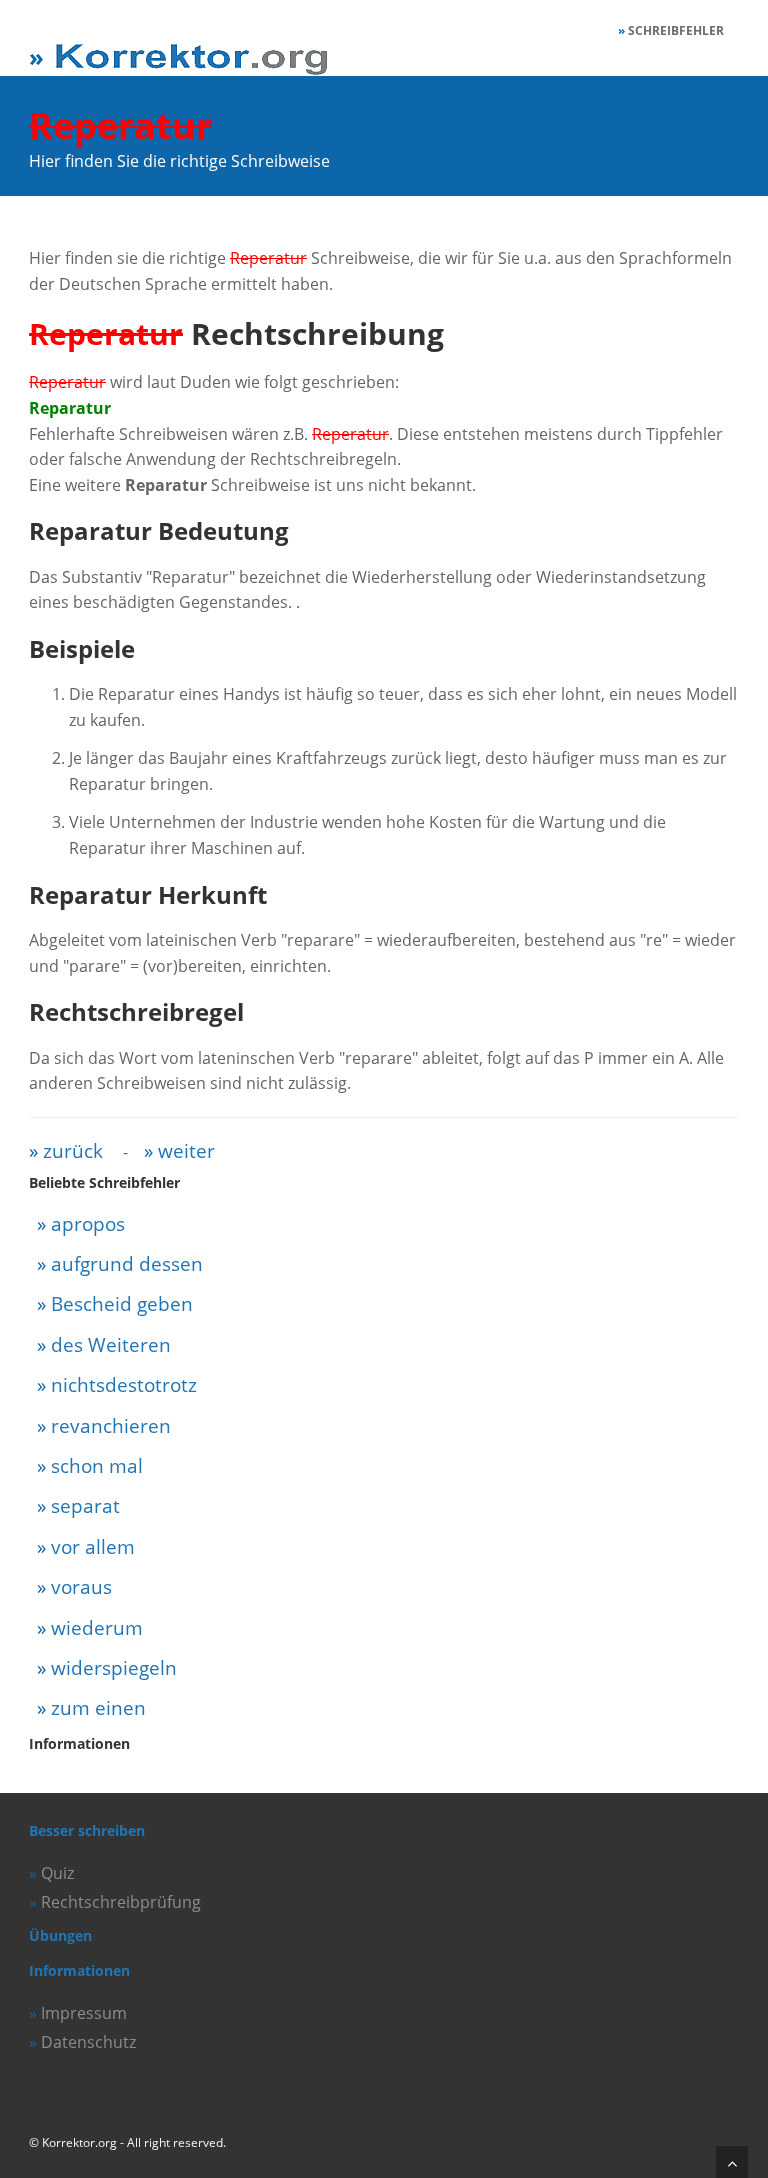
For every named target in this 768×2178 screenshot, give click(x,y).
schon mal (97, 1465)
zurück (73, 1150)
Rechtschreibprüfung (121, 1902)
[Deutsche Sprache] (181, 48)
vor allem (93, 1546)
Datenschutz (88, 2042)
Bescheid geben (122, 1303)
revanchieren (111, 1425)
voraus (81, 1586)
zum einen (98, 1707)
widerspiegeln (114, 1667)
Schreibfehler (676, 30)
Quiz (57, 1873)
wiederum (97, 1627)
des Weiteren (111, 1344)
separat (85, 1505)
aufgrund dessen (127, 1263)
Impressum (84, 2013)
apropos (88, 1223)
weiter (186, 1150)
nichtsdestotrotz (124, 1384)
